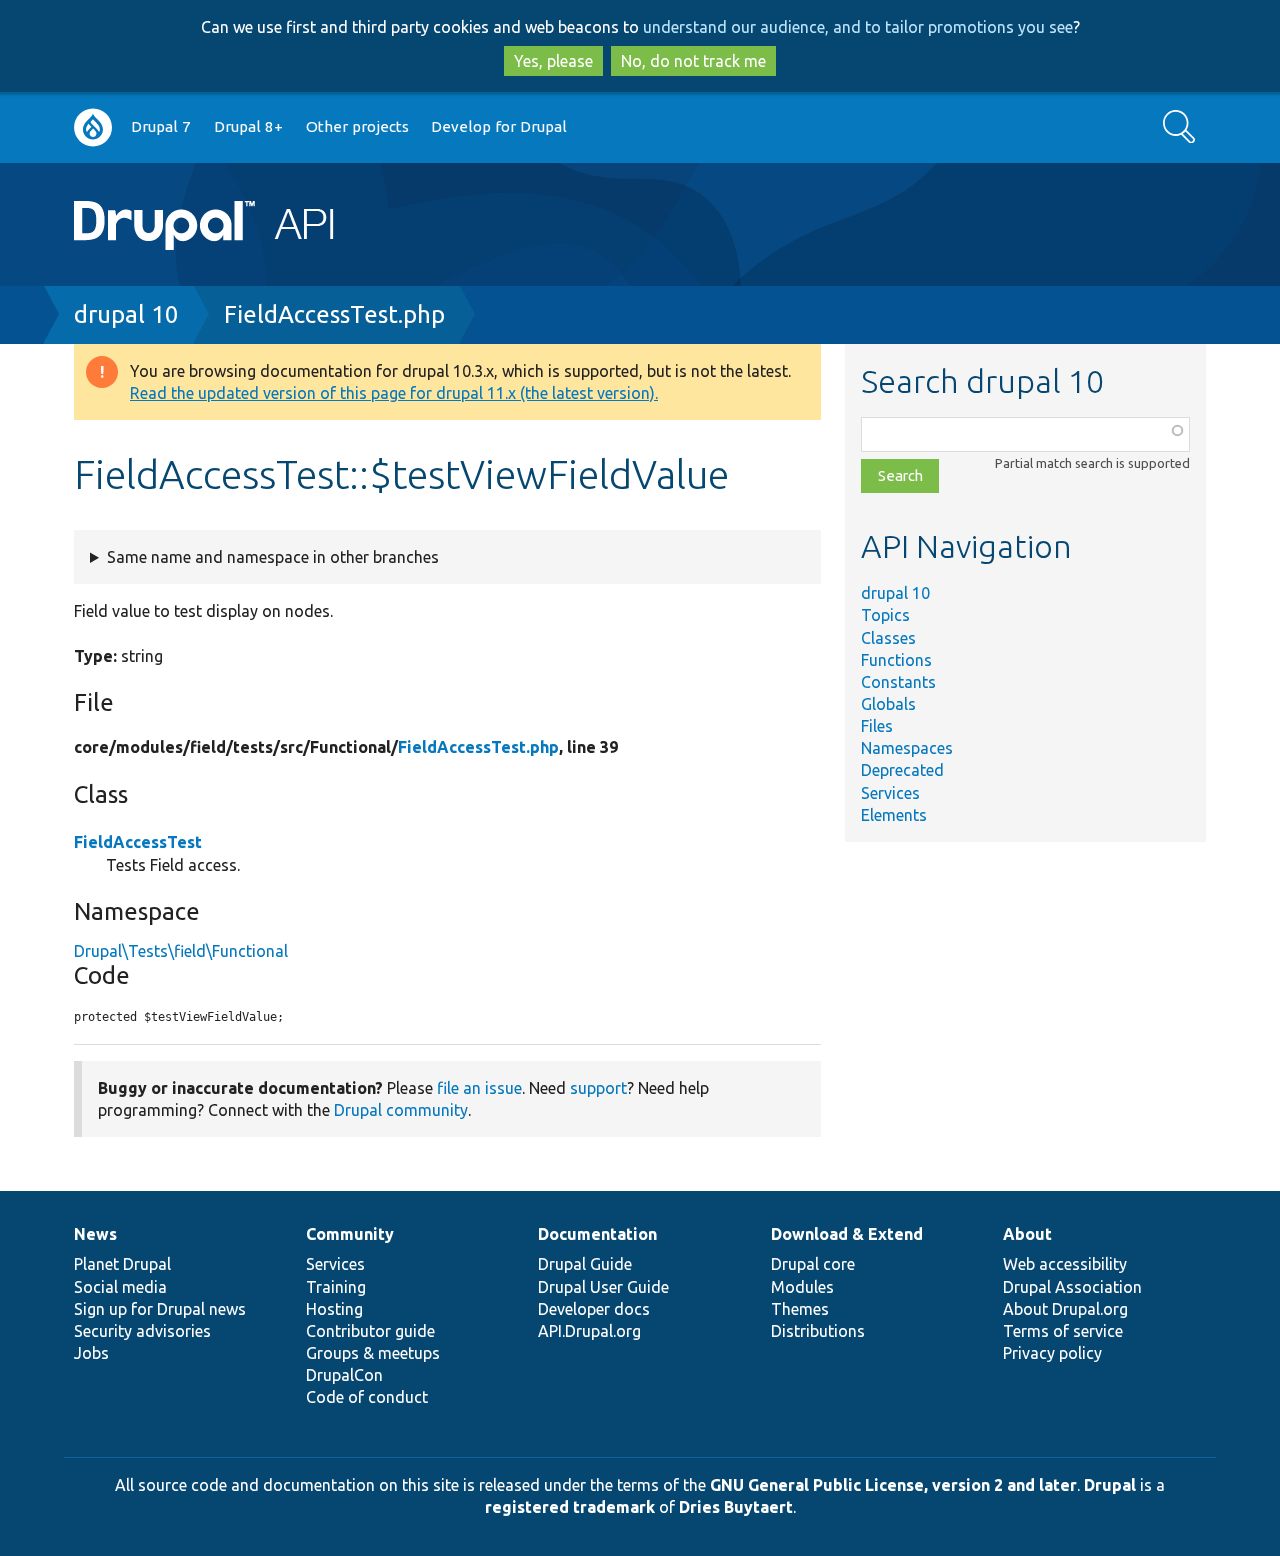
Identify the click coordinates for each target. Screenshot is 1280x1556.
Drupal (1110, 1485)
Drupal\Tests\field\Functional (181, 951)
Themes (800, 1309)
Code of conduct (367, 1397)
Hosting (334, 1309)
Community (350, 1234)
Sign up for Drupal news (160, 1309)
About (1027, 1234)
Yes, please (553, 61)
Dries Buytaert (736, 1507)
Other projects (357, 126)
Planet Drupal (122, 1264)
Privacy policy (1052, 1353)
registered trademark (570, 1507)
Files (877, 726)
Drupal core (813, 1264)
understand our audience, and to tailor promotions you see (858, 27)
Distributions (818, 1331)
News (95, 1234)
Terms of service (1063, 1331)
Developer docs (594, 1309)
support (598, 1088)
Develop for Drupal (499, 126)
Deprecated (902, 770)
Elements (894, 815)
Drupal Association (1072, 1287)
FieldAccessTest (138, 842)
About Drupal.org (1065, 1309)
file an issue (479, 1088)
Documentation (597, 1234)
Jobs (91, 1353)
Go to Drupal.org (93, 127)
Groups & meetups (373, 1353)
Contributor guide (370, 1331)
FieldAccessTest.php (334, 314)
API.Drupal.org (589, 1331)
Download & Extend (847, 1234)
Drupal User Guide (603, 1287)
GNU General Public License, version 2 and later (893, 1485)
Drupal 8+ (248, 126)
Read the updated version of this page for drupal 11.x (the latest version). (394, 393)
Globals (888, 704)
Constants (898, 682)
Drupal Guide (585, 1264)
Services (890, 793)
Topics (885, 615)
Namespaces (907, 748)
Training (336, 1287)
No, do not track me (693, 61)
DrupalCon (344, 1375)
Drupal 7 (161, 126)
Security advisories (142, 1331)
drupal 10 (126, 314)
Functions (896, 660)
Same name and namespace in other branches (273, 557)
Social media (120, 1287)
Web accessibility (1065, 1264)
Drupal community (401, 1110)
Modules (802, 1287)
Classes (888, 638)
